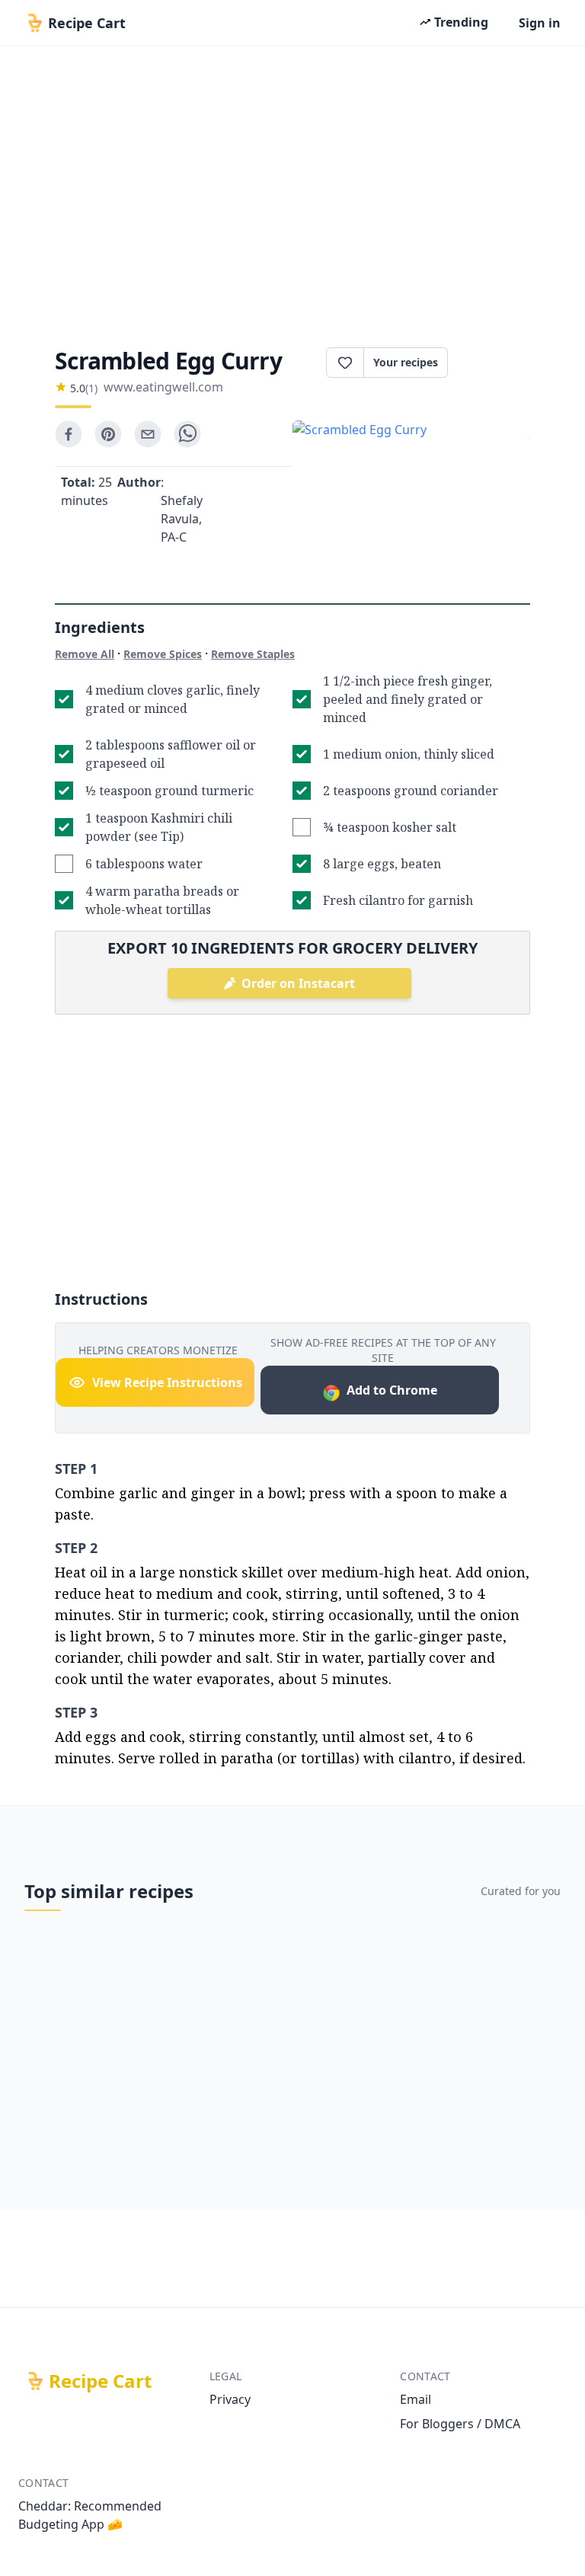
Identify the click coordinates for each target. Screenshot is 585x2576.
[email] (148, 434)
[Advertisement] (292, 192)
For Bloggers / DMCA (460, 2424)
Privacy (230, 2399)
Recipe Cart (100, 2381)
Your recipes (406, 362)
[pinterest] (108, 434)
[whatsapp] (187, 434)
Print (497, 363)
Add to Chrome (392, 1390)
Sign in (540, 23)
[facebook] (69, 434)
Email (416, 2399)
